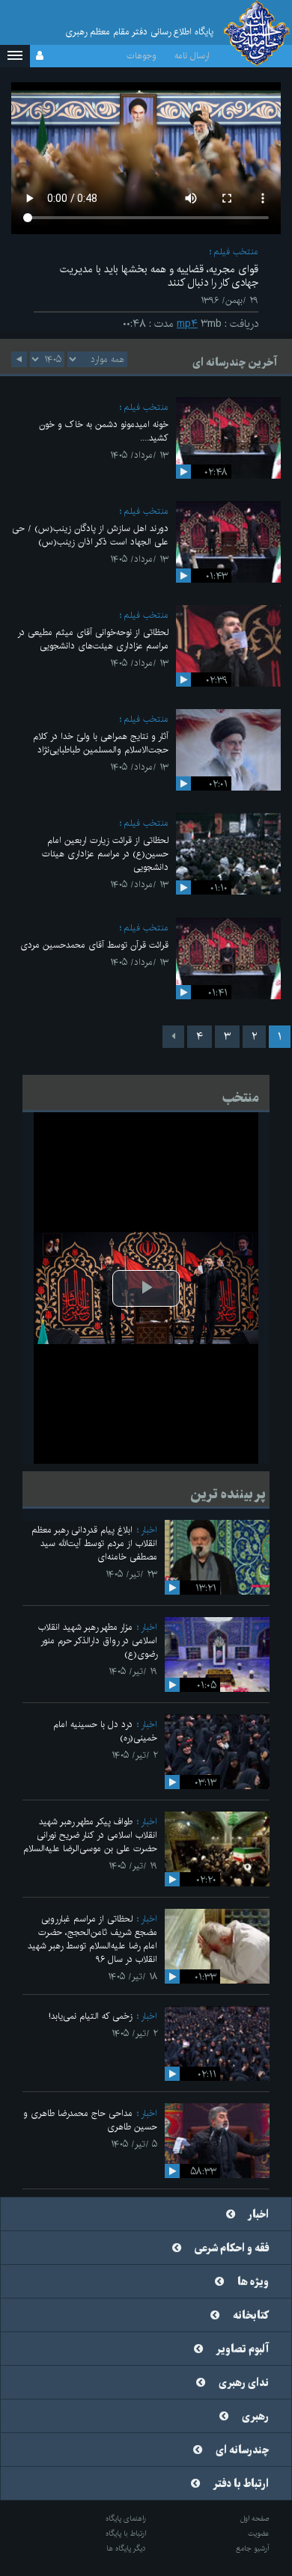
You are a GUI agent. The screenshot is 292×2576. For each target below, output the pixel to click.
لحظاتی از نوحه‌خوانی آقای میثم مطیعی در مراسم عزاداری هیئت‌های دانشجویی (93, 639)
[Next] (173, 1037)
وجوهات (142, 56)
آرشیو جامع (253, 2548)
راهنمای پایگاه (126, 2518)
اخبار (149, 1530)
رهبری (255, 2417)
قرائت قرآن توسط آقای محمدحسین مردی (94, 945)
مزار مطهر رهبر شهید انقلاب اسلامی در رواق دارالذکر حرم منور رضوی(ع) (98, 1641)
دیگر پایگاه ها (126, 2548)
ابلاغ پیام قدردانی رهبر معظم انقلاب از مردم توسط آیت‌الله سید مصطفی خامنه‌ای (94, 1543)
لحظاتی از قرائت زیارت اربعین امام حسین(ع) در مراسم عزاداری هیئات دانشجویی (105, 854)
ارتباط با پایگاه (126, 2533)
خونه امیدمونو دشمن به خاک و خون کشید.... (104, 431)
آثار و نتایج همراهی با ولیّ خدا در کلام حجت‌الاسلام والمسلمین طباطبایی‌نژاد (101, 743)
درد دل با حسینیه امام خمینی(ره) (105, 1731)
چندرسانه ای (242, 2450)
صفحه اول (255, 2518)
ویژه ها (253, 2282)
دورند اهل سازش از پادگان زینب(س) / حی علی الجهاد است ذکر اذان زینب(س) (90, 535)
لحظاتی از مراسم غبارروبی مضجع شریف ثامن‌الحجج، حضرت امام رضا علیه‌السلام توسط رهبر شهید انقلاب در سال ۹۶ (92, 1939)
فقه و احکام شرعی (232, 2248)
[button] (15, 56)
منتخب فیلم (236, 252)
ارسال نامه (192, 56)
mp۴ (187, 324)
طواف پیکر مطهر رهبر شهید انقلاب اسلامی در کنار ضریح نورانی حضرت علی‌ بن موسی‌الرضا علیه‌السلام (90, 1835)
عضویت (259, 2533)
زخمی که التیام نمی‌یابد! (91, 2016)
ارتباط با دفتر (241, 2484)
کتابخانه (251, 2316)
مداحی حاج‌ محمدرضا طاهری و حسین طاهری (90, 2120)
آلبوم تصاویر (243, 2349)
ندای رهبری (244, 2383)
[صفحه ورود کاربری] (40, 56)
